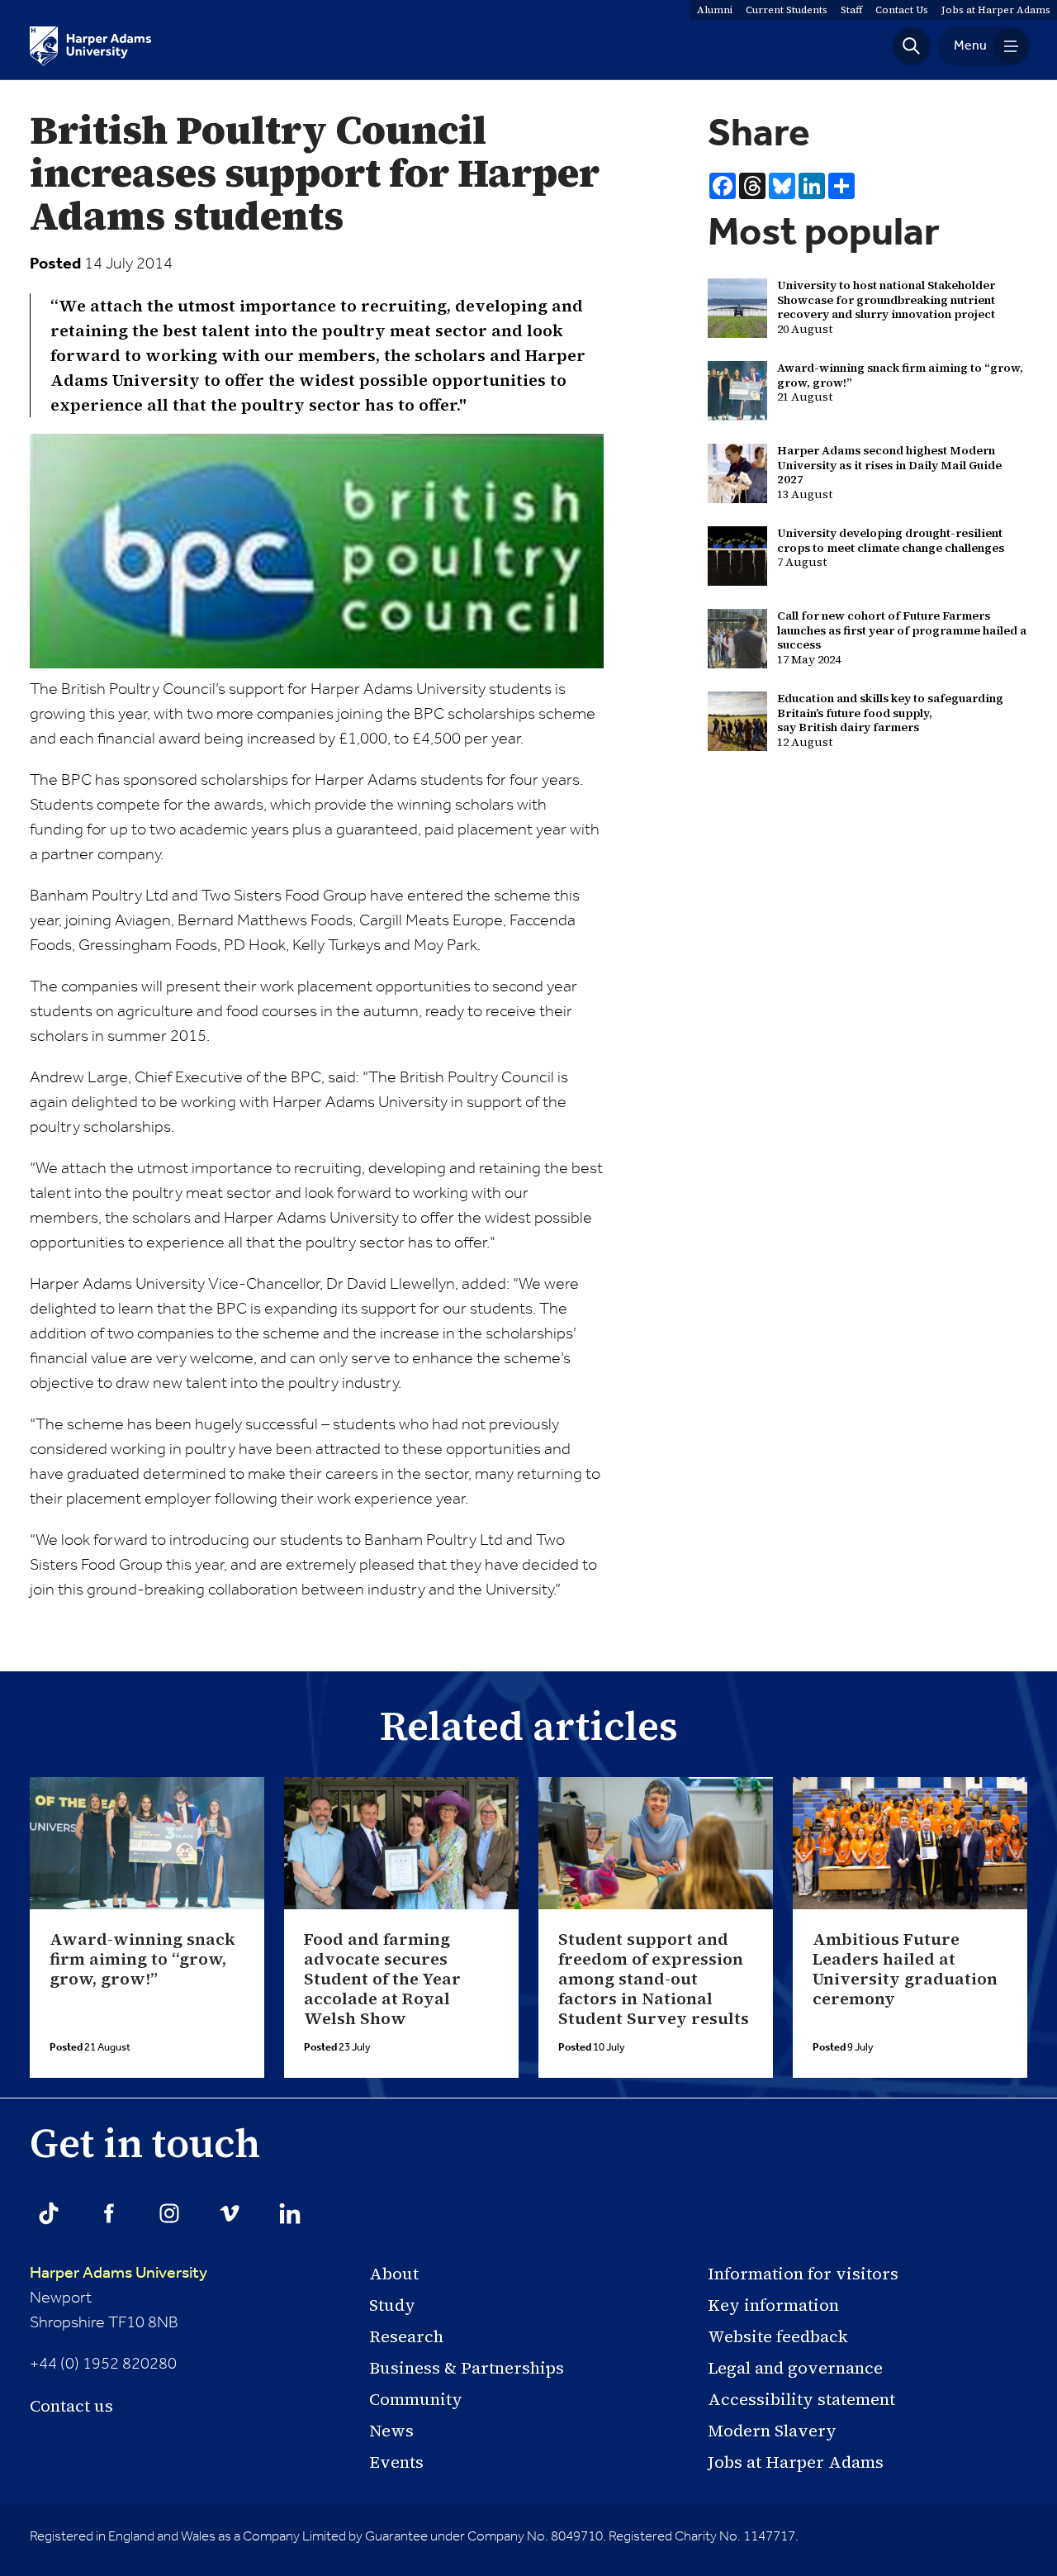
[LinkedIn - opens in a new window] (290, 2213)
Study (392, 2305)
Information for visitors (803, 2274)
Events (396, 2462)
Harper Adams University (118, 2274)
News (391, 2431)
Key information (773, 2305)
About (394, 2274)
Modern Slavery (772, 2431)
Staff (851, 10)
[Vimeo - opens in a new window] (230, 2213)
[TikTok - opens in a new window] (49, 2213)
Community (416, 2399)
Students (787, 10)
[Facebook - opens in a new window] (109, 2213)
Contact (902, 10)
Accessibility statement (801, 2399)
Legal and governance (795, 2368)
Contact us (71, 2406)
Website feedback (778, 2336)
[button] (912, 46)
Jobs (996, 10)
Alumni (715, 10)
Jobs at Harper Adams (796, 2462)
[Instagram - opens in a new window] (169, 2213)
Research (406, 2336)
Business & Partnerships (467, 2368)
